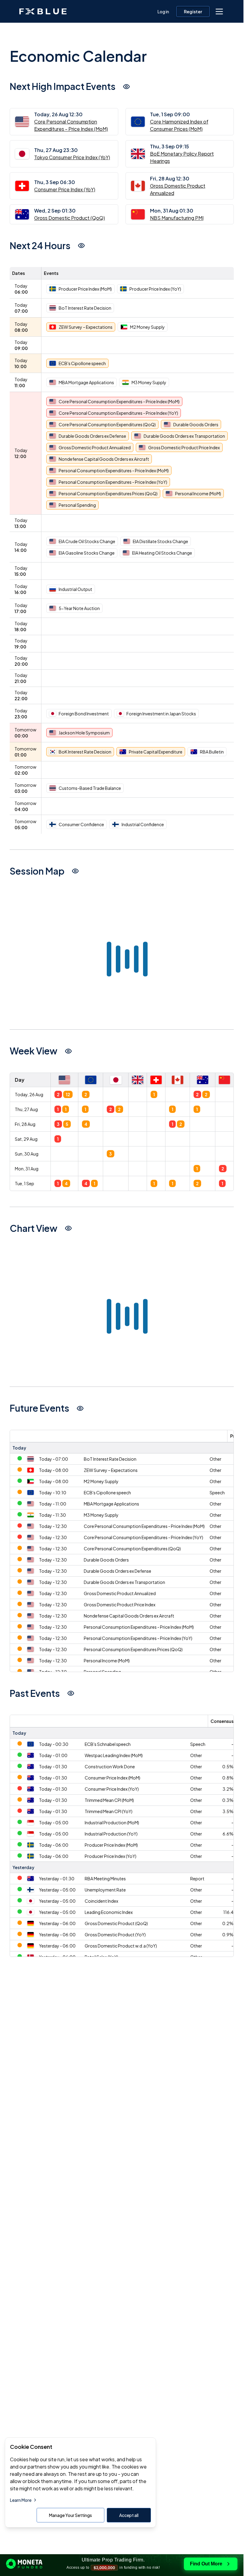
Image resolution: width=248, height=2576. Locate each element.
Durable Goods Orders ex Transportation (124, 1582)
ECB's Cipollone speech (107, 1492)
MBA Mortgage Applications (111, 1504)
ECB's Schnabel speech (108, 1744)
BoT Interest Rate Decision (110, 1459)
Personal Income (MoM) (107, 1661)
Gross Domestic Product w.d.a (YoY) (121, 1946)
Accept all (129, 2515)
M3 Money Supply (101, 1515)
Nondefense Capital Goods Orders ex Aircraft (129, 1616)
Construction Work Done (110, 1766)
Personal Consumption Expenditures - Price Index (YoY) (138, 1638)
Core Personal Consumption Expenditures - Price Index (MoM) (144, 1526)
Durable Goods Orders (106, 1560)
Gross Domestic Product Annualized (120, 1593)
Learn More (21, 2500)
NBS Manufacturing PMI (177, 218)
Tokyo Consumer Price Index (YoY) (72, 157)
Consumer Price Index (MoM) (113, 1778)
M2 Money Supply (101, 1481)
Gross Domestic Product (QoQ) (70, 218)
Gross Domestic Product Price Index (120, 1605)
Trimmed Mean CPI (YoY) (109, 1811)
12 (68, 1094)
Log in (163, 12)
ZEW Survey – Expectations (111, 1470)
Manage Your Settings (70, 2515)
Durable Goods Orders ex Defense (117, 1571)
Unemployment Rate (105, 1890)
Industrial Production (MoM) (112, 1822)
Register (193, 12)
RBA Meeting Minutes (105, 1878)
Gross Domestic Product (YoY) (115, 1934)
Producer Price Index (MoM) (111, 1845)
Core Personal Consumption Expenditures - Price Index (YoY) (144, 1537)
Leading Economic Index (109, 1912)
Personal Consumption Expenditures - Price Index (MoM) (139, 1627)
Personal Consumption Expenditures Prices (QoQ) (133, 1649)
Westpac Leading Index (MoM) (114, 1755)
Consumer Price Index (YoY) (65, 189)
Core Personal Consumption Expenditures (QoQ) (132, 1549)
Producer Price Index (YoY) (111, 1856)
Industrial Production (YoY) (111, 1834)
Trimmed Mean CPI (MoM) (109, 1800)
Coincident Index (101, 1901)
